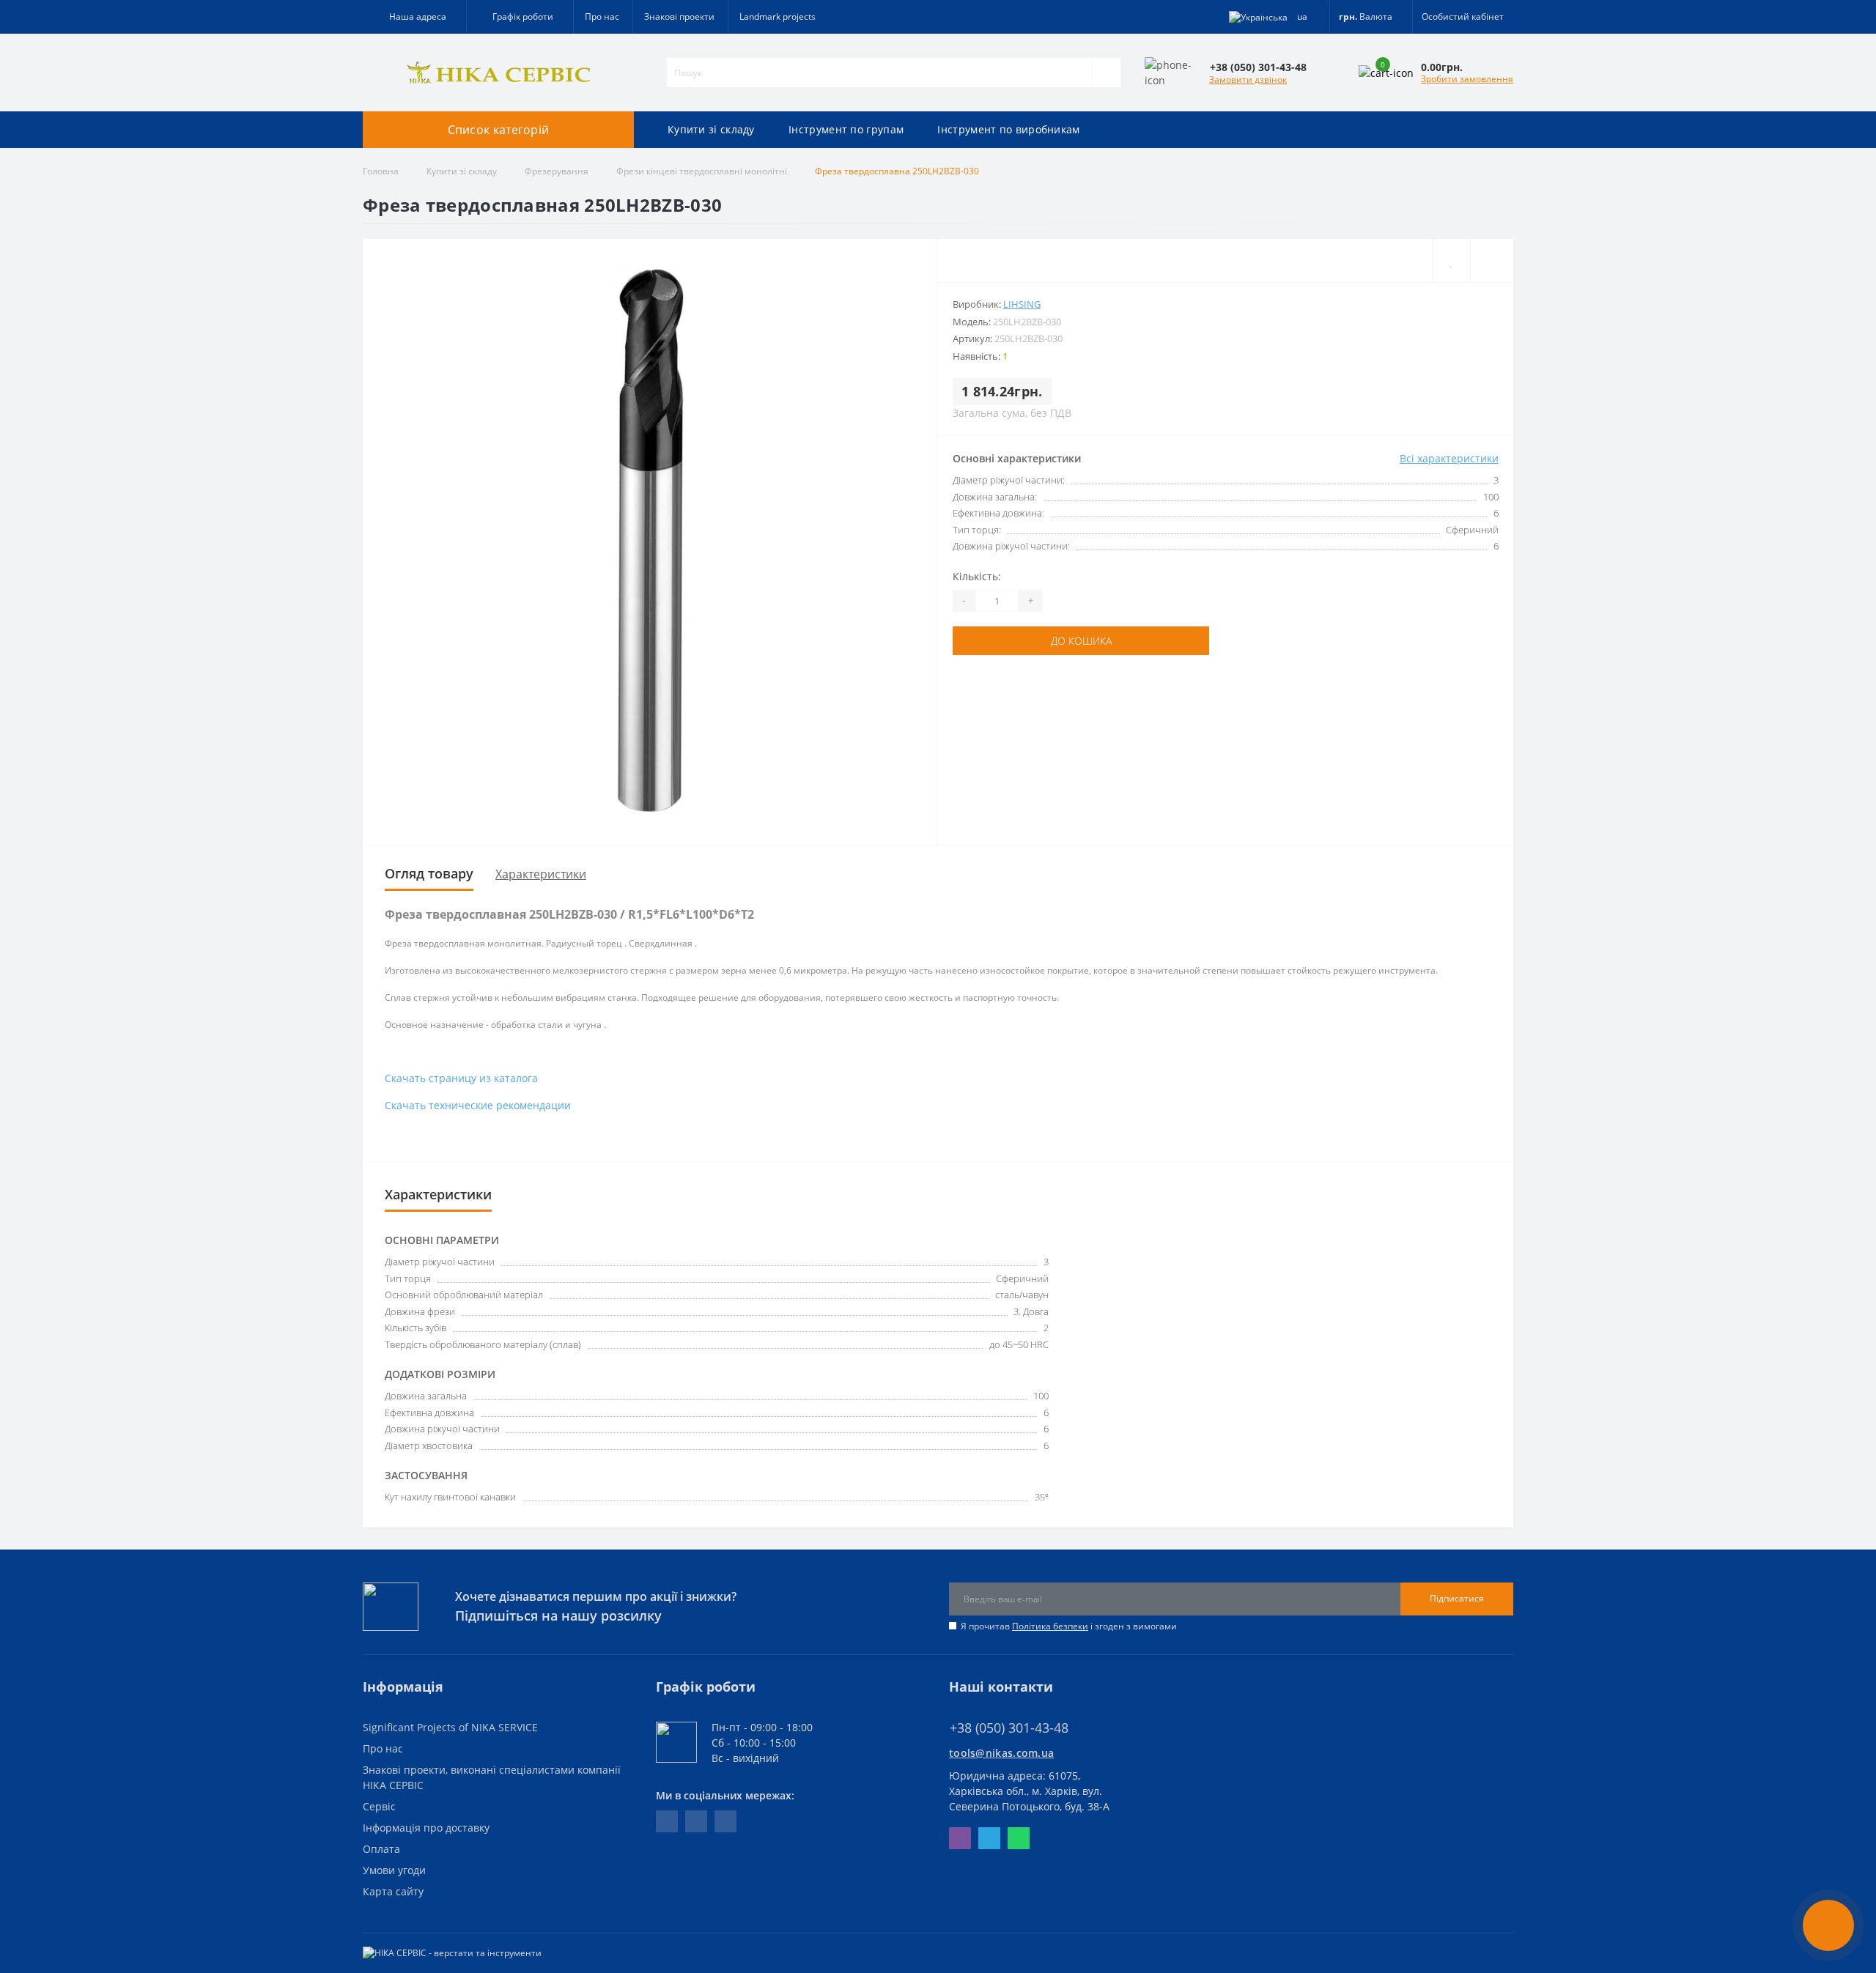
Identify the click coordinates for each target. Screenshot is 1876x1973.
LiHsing (1022, 304)
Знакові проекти (679, 16)
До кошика (1081, 641)
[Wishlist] (1451, 260)
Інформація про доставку (426, 1828)
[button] (520, 17)
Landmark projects (778, 16)
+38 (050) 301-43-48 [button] (1009, 1728)
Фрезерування (557, 171)
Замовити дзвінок (1248, 79)
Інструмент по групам (846, 129)
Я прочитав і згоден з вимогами (1069, 1626)
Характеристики (541, 874)
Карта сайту (393, 1891)
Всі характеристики (1449, 458)
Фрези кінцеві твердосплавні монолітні (702, 171)
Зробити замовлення (1467, 79)
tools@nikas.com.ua (1001, 1753)
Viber (960, 1838)
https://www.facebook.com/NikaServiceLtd (667, 1821)
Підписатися (1457, 1598)
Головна (381, 171)
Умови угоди (394, 1870)
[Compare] (1492, 260)
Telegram (989, 1838)
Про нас (602, 16)
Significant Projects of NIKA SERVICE (450, 1727)
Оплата (381, 1849)
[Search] (1106, 73)
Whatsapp (1019, 1838)
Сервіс (379, 1806)
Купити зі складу (711, 129)
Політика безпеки (1050, 1626)
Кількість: (977, 576)
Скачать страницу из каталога (461, 1078)
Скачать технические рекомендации (478, 1105)
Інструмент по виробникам (1008, 129)
